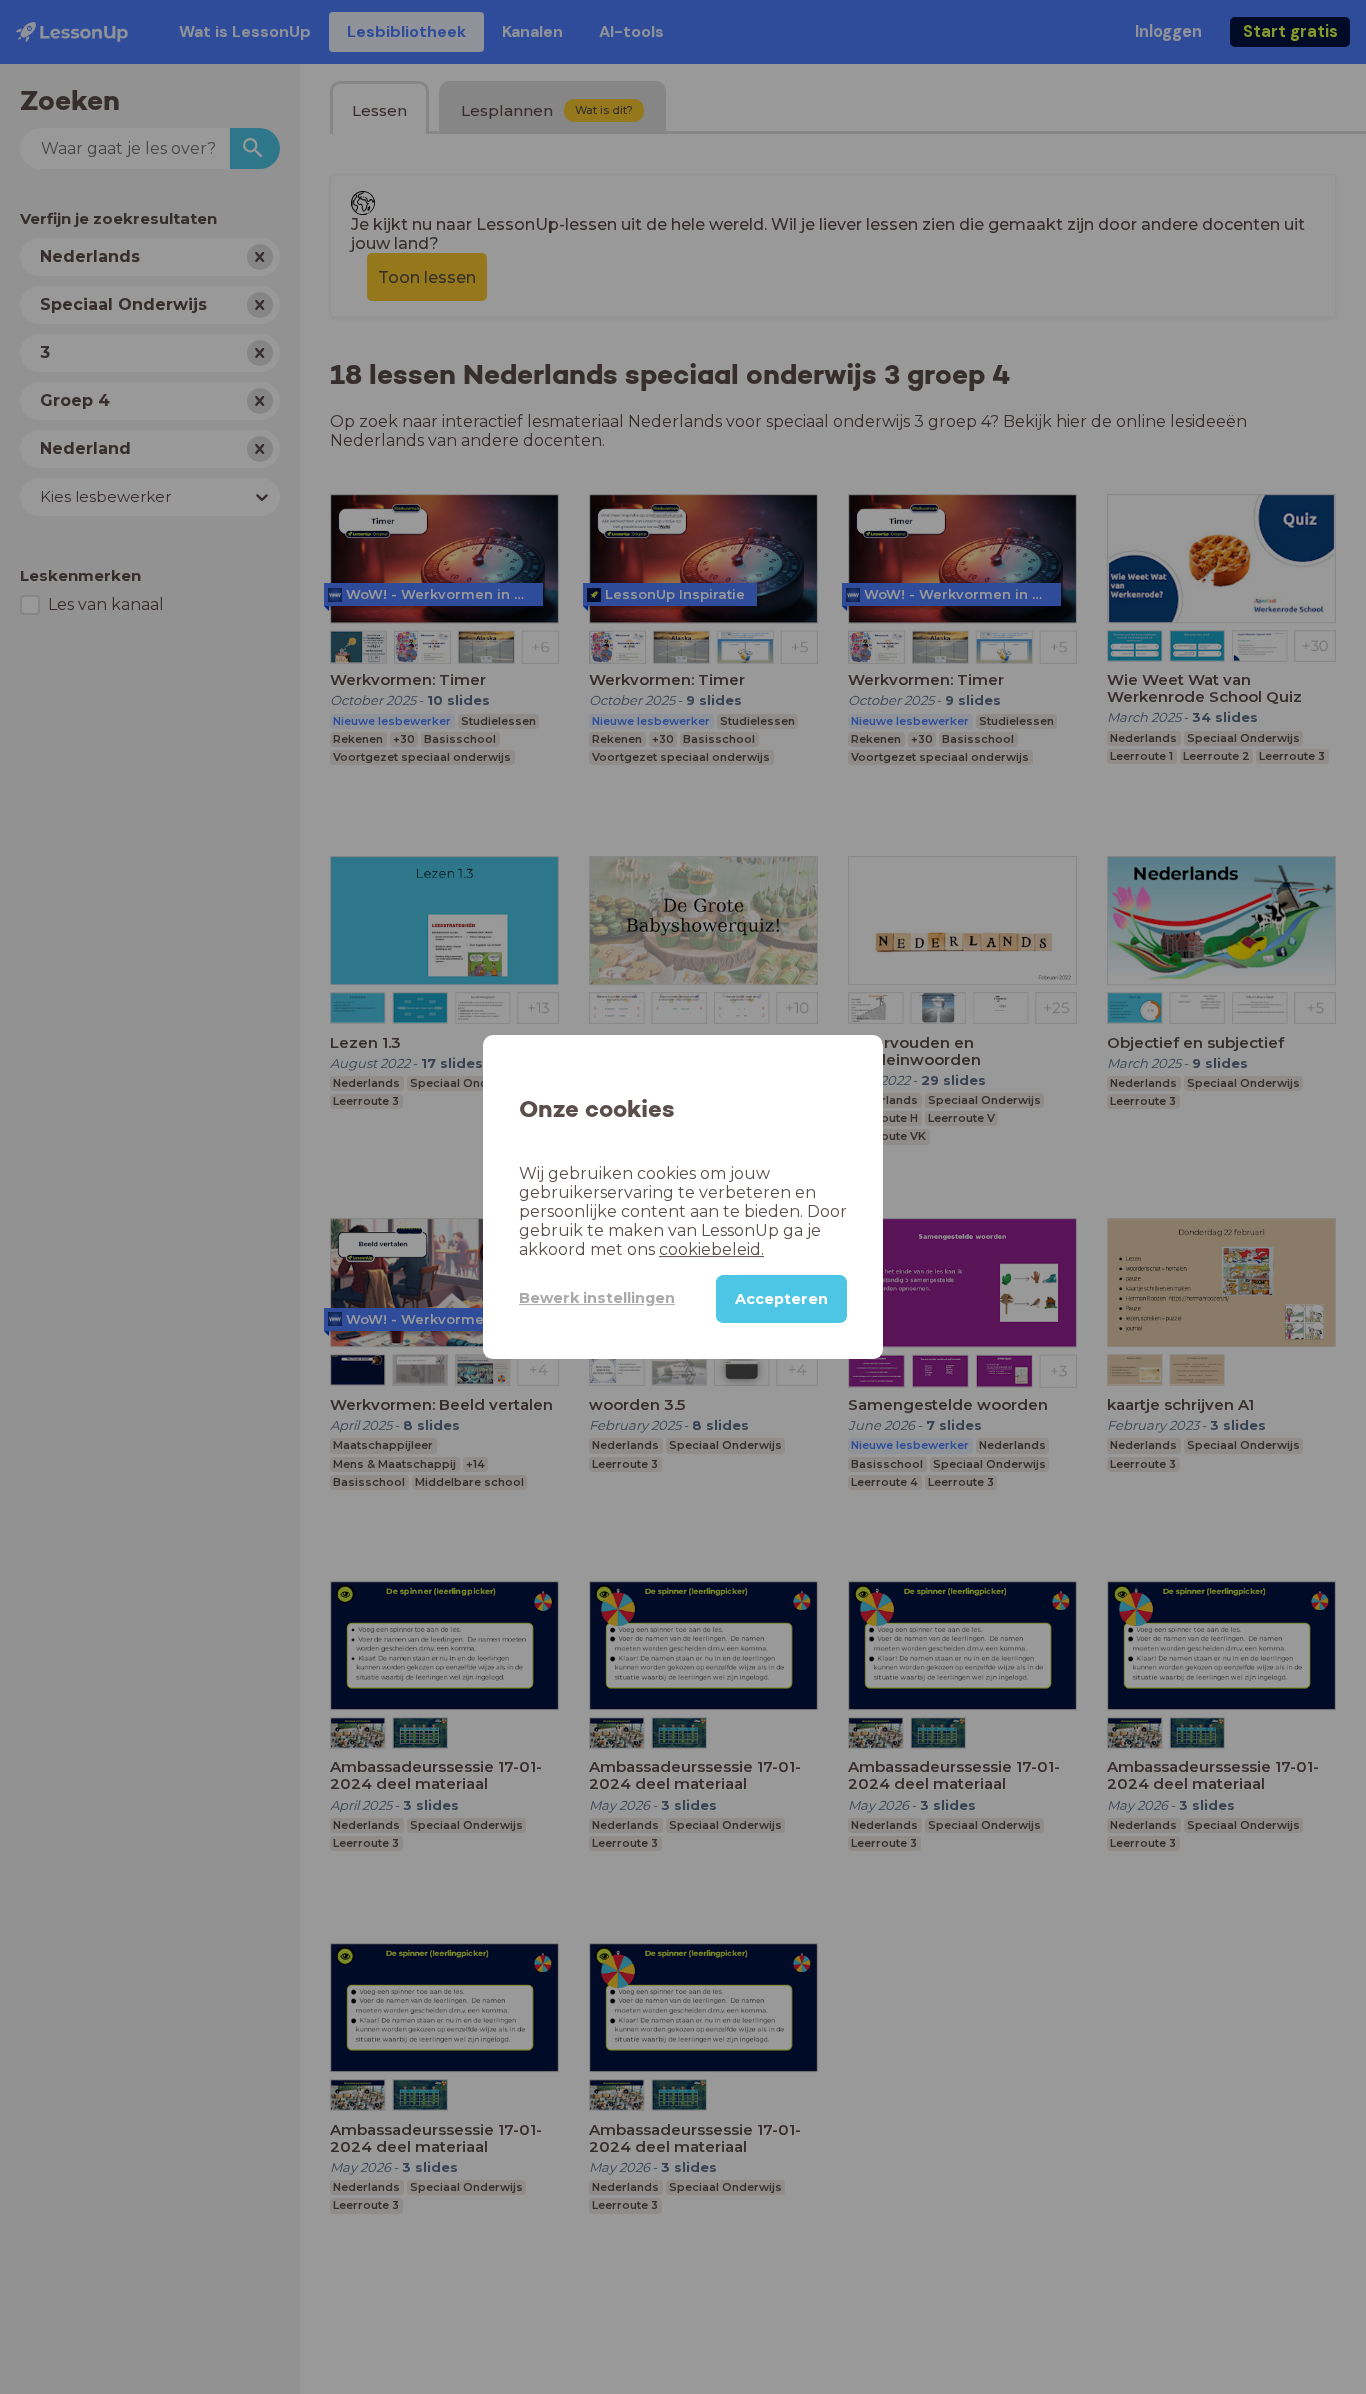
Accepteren (781, 1299)
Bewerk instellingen (597, 1298)
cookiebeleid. (711, 1249)
